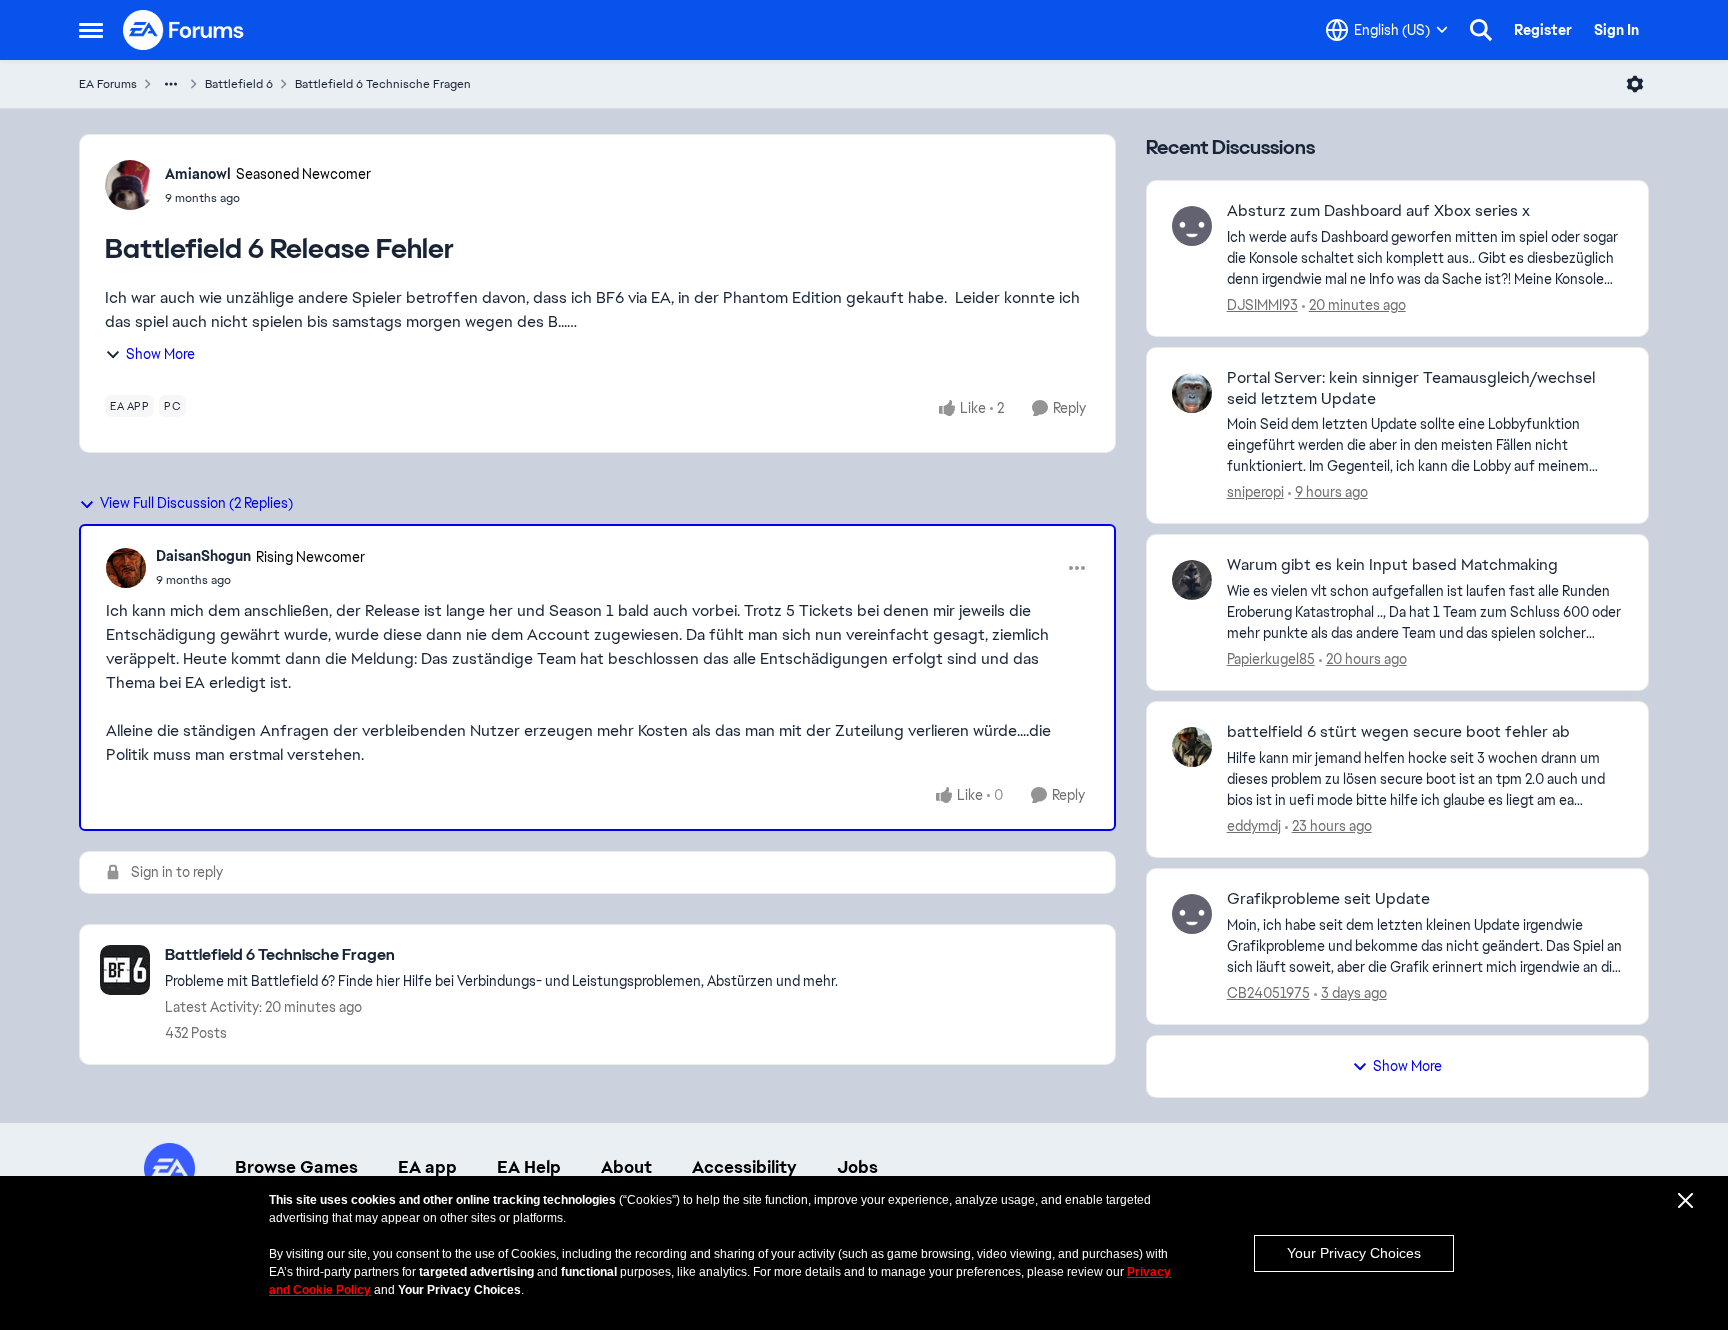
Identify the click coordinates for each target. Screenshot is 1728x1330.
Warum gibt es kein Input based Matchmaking (1392, 565)
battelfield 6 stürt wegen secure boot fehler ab (1398, 732)
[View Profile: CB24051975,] (1192, 914)
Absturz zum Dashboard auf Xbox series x (1378, 211)
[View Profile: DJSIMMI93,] (1192, 226)
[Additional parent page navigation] (171, 84)
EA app (427, 1167)
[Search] (1481, 30)
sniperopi (1255, 492)
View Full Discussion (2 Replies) (196, 503)
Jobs (857, 1167)
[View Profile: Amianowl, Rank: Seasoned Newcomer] (130, 185)
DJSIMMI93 (1262, 305)
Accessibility (744, 1167)
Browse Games (296, 1167)
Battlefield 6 (239, 84)
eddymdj (1254, 826)
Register (1543, 30)
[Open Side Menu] (91, 30)
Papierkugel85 (1271, 659)
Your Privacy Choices (1354, 1253)
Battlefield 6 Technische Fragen (383, 84)
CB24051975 (1268, 993)
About (626, 1167)
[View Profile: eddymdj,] (1192, 747)
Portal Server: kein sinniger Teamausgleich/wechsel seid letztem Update (1411, 388)
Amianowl (198, 174)
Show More (160, 354)
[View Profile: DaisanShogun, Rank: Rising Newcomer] (126, 568)
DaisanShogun (203, 556)
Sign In (1616, 30)
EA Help (529, 1167)
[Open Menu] (1635, 84)
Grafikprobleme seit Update (1328, 899)
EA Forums (108, 84)
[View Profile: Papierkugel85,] (1192, 580)
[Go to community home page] (184, 30)
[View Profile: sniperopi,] (1192, 393)
